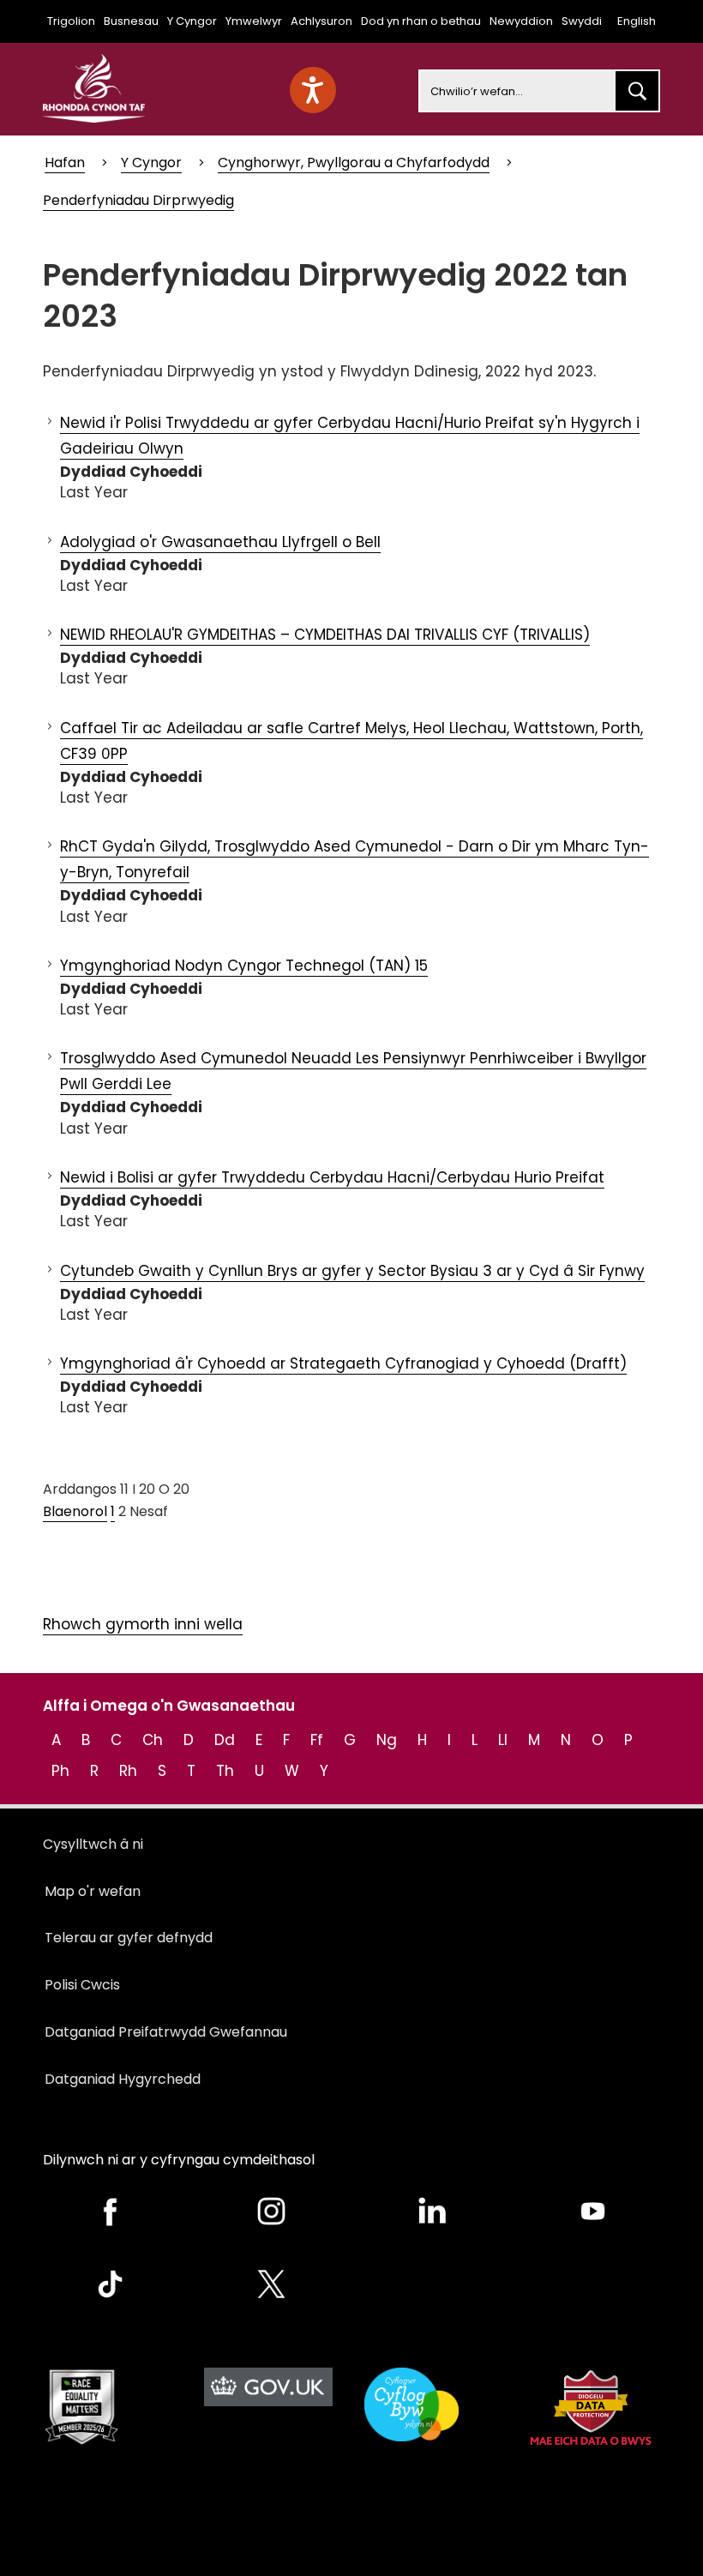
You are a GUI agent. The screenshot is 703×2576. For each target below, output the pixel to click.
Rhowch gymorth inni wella (143, 1624)
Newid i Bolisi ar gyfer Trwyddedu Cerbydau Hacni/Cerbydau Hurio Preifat (332, 1177)
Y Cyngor (192, 21)
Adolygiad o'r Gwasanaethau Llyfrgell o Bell (220, 542)
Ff (317, 1740)
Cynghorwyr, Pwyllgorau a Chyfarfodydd (354, 163)
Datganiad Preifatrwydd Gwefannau (166, 2032)
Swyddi (582, 21)
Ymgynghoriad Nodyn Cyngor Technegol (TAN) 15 (244, 966)
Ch (153, 1740)
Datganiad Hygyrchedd (123, 2079)
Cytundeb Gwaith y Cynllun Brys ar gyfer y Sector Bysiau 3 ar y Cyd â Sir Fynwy (352, 1271)
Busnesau (131, 21)
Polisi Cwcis (82, 1985)
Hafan (65, 163)
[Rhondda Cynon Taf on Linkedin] (432, 2211)
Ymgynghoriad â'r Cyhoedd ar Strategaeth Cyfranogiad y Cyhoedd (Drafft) (343, 1363)
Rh (128, 1771)
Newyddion (521, 21)
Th (225, 1771)
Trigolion (71, 21)
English (637, 21)
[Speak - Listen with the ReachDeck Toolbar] (313, 90)
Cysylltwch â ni (93, 1844)
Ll (503, 1740)
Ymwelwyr (254, 21)
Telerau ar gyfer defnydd (129, 1938)
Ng (387, 1740)
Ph (60, 1771)
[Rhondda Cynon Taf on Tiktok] (111, 2284)
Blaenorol (75, 1511)
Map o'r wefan (93, 1891)
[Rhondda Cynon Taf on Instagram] (272, 2211)
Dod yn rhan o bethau (421, 21)
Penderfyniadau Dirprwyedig (138, 200)
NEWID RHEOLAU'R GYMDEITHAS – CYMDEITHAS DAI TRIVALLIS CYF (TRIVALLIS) (325, 635)
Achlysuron (321, 21)
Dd (225, 1740)
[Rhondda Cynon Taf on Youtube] (593, 2211)
